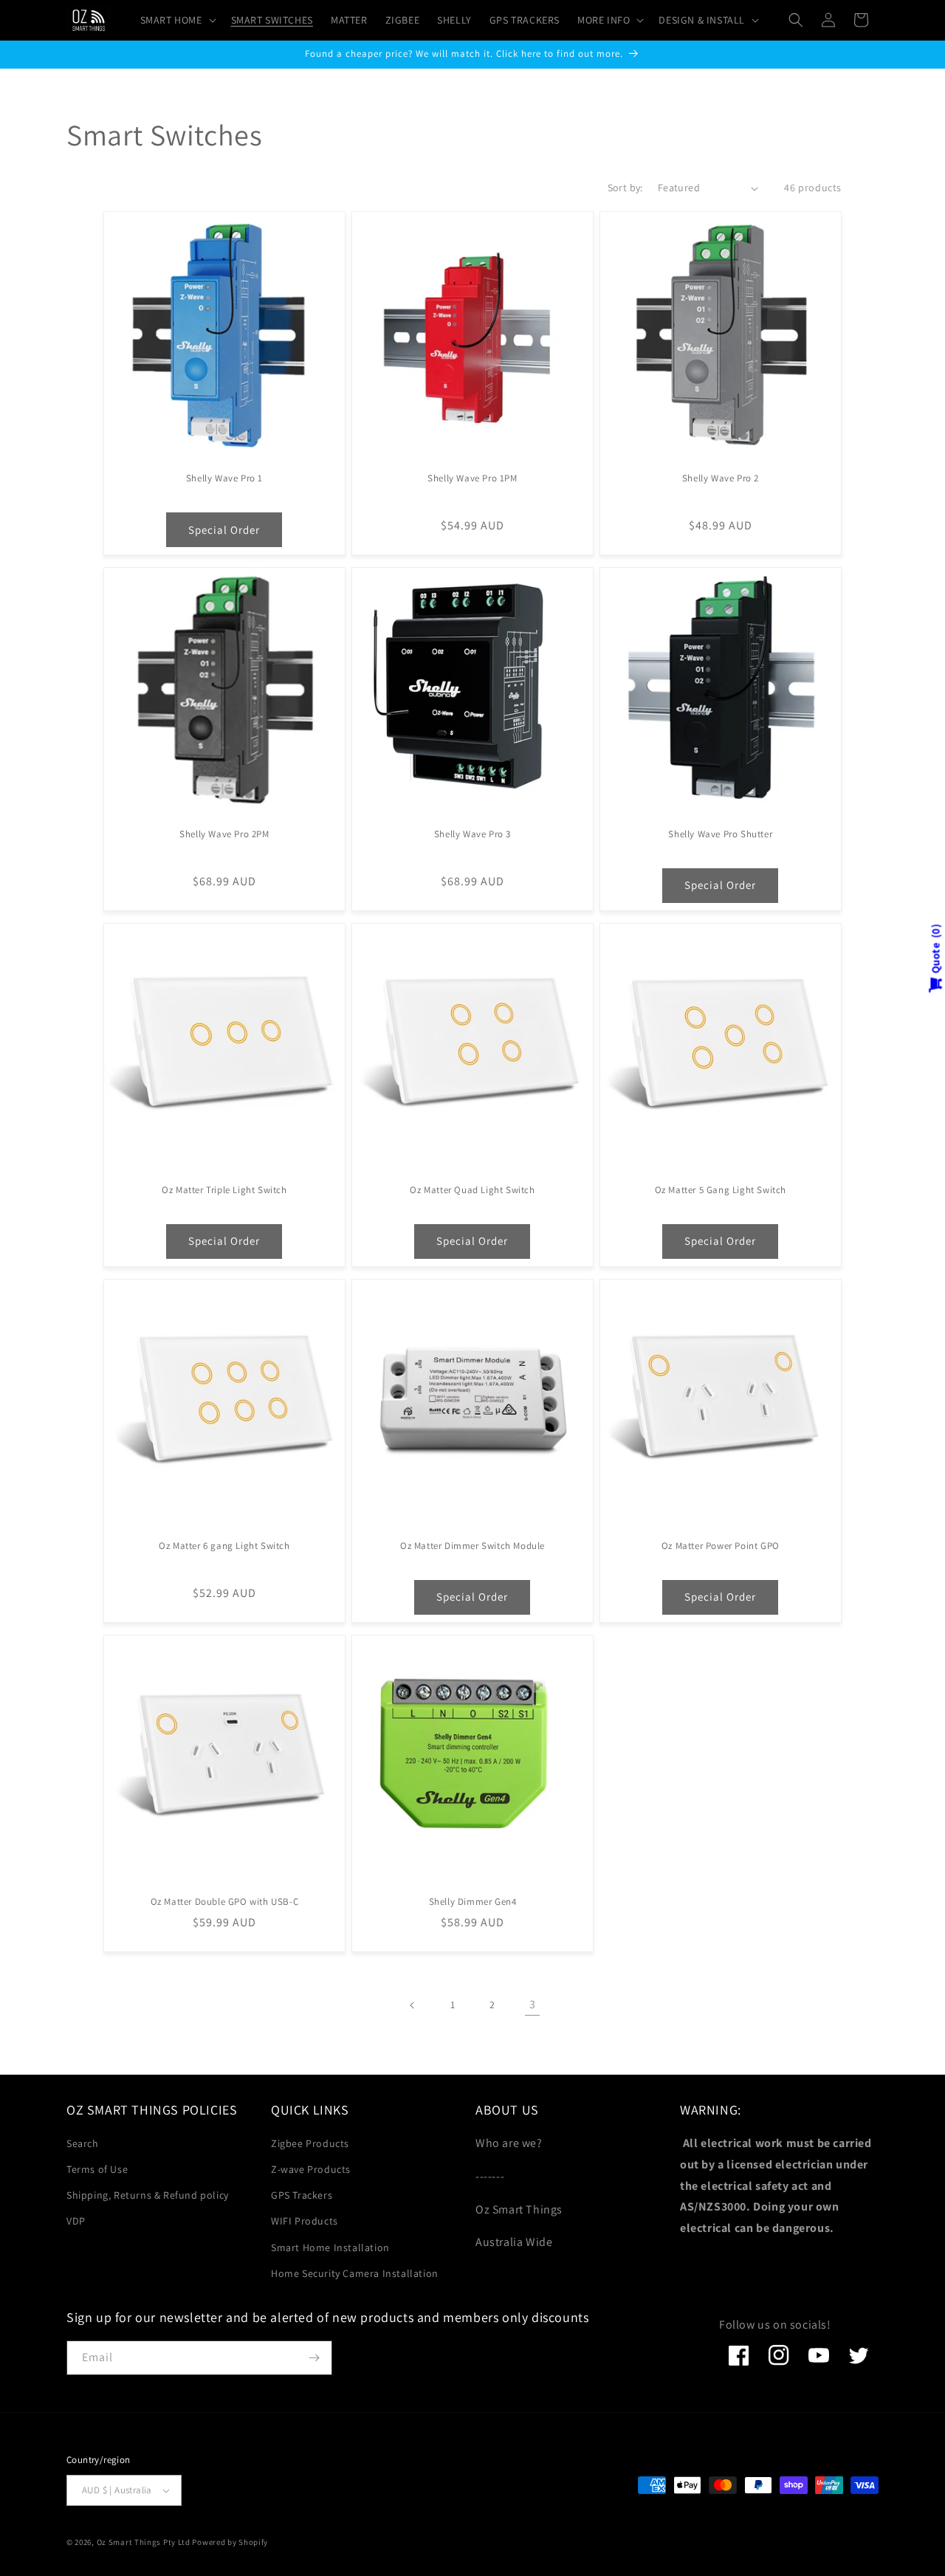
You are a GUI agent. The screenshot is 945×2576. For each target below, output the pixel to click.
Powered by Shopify (230, 2542)
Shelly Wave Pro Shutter (720, 834)
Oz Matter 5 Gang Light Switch (721, 1190)
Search (83, 2143)
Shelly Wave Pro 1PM (472, 478)
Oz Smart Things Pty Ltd (144, 2542)
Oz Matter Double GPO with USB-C (225, 1902)
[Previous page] (413, 2005)
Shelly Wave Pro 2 (721, 478)
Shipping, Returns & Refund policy (148, 2195)
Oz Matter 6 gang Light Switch (224, 1546)
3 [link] (533, 2004)
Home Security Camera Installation (355, 2273)
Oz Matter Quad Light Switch (472, 1190)
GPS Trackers (302, 2195)
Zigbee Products (310, 2143)
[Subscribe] (314, 2358)
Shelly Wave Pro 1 (224, 478)
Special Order (224, 530)
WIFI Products (305, 2221)
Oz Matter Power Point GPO (721, 1546)
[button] (177, 20)
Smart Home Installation (330, 2247)
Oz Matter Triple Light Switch (224, 1190)
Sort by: (625, 188)
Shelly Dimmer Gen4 (473, 1902)
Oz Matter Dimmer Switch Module (472, 1546)
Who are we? (509, 2143)
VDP (76, 2221)
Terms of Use (97, 2169)
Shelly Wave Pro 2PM (224, 834)
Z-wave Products (311, 2169)
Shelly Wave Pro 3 (472, 834)
